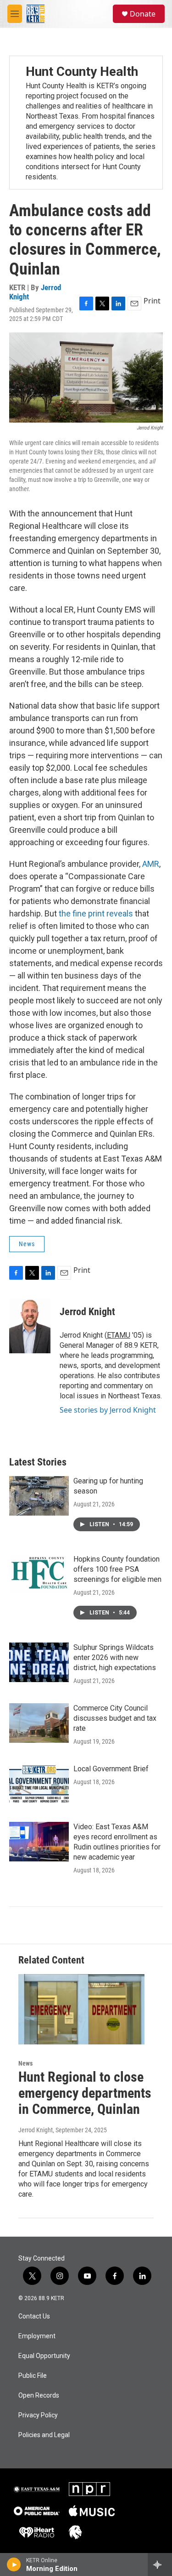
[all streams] (160, 2565)
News (27, 1244)
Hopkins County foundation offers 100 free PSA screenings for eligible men (117, 1569)
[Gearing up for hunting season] (39, 1496)
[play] (14, 2565)
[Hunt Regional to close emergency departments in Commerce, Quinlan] (81, 2009)
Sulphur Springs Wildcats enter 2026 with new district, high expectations (115, 1657)
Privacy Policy (38, 2415)
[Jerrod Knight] (30, 1326)
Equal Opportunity (44, 2356)
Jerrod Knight (87, 1312)
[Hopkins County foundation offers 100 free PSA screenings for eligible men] (39, 1574)
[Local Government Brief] (39, 1784)
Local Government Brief (111, 1769)
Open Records (39, 2396)
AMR (151, 864)
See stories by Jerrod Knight (108, 1410)
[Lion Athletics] (75, 2532)
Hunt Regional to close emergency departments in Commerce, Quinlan (85, 2093)
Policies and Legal (44, 2435)
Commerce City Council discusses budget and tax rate (115, 1718)
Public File (33, 2376)
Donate (143, 14)
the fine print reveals (96, 913)
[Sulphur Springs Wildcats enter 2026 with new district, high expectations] (39, 1662)
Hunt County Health (82, 72)
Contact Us (34, 2316)
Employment (37, 2336)
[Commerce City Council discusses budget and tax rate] (39, 1723)
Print (152, 301)
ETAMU (119, 1335)
